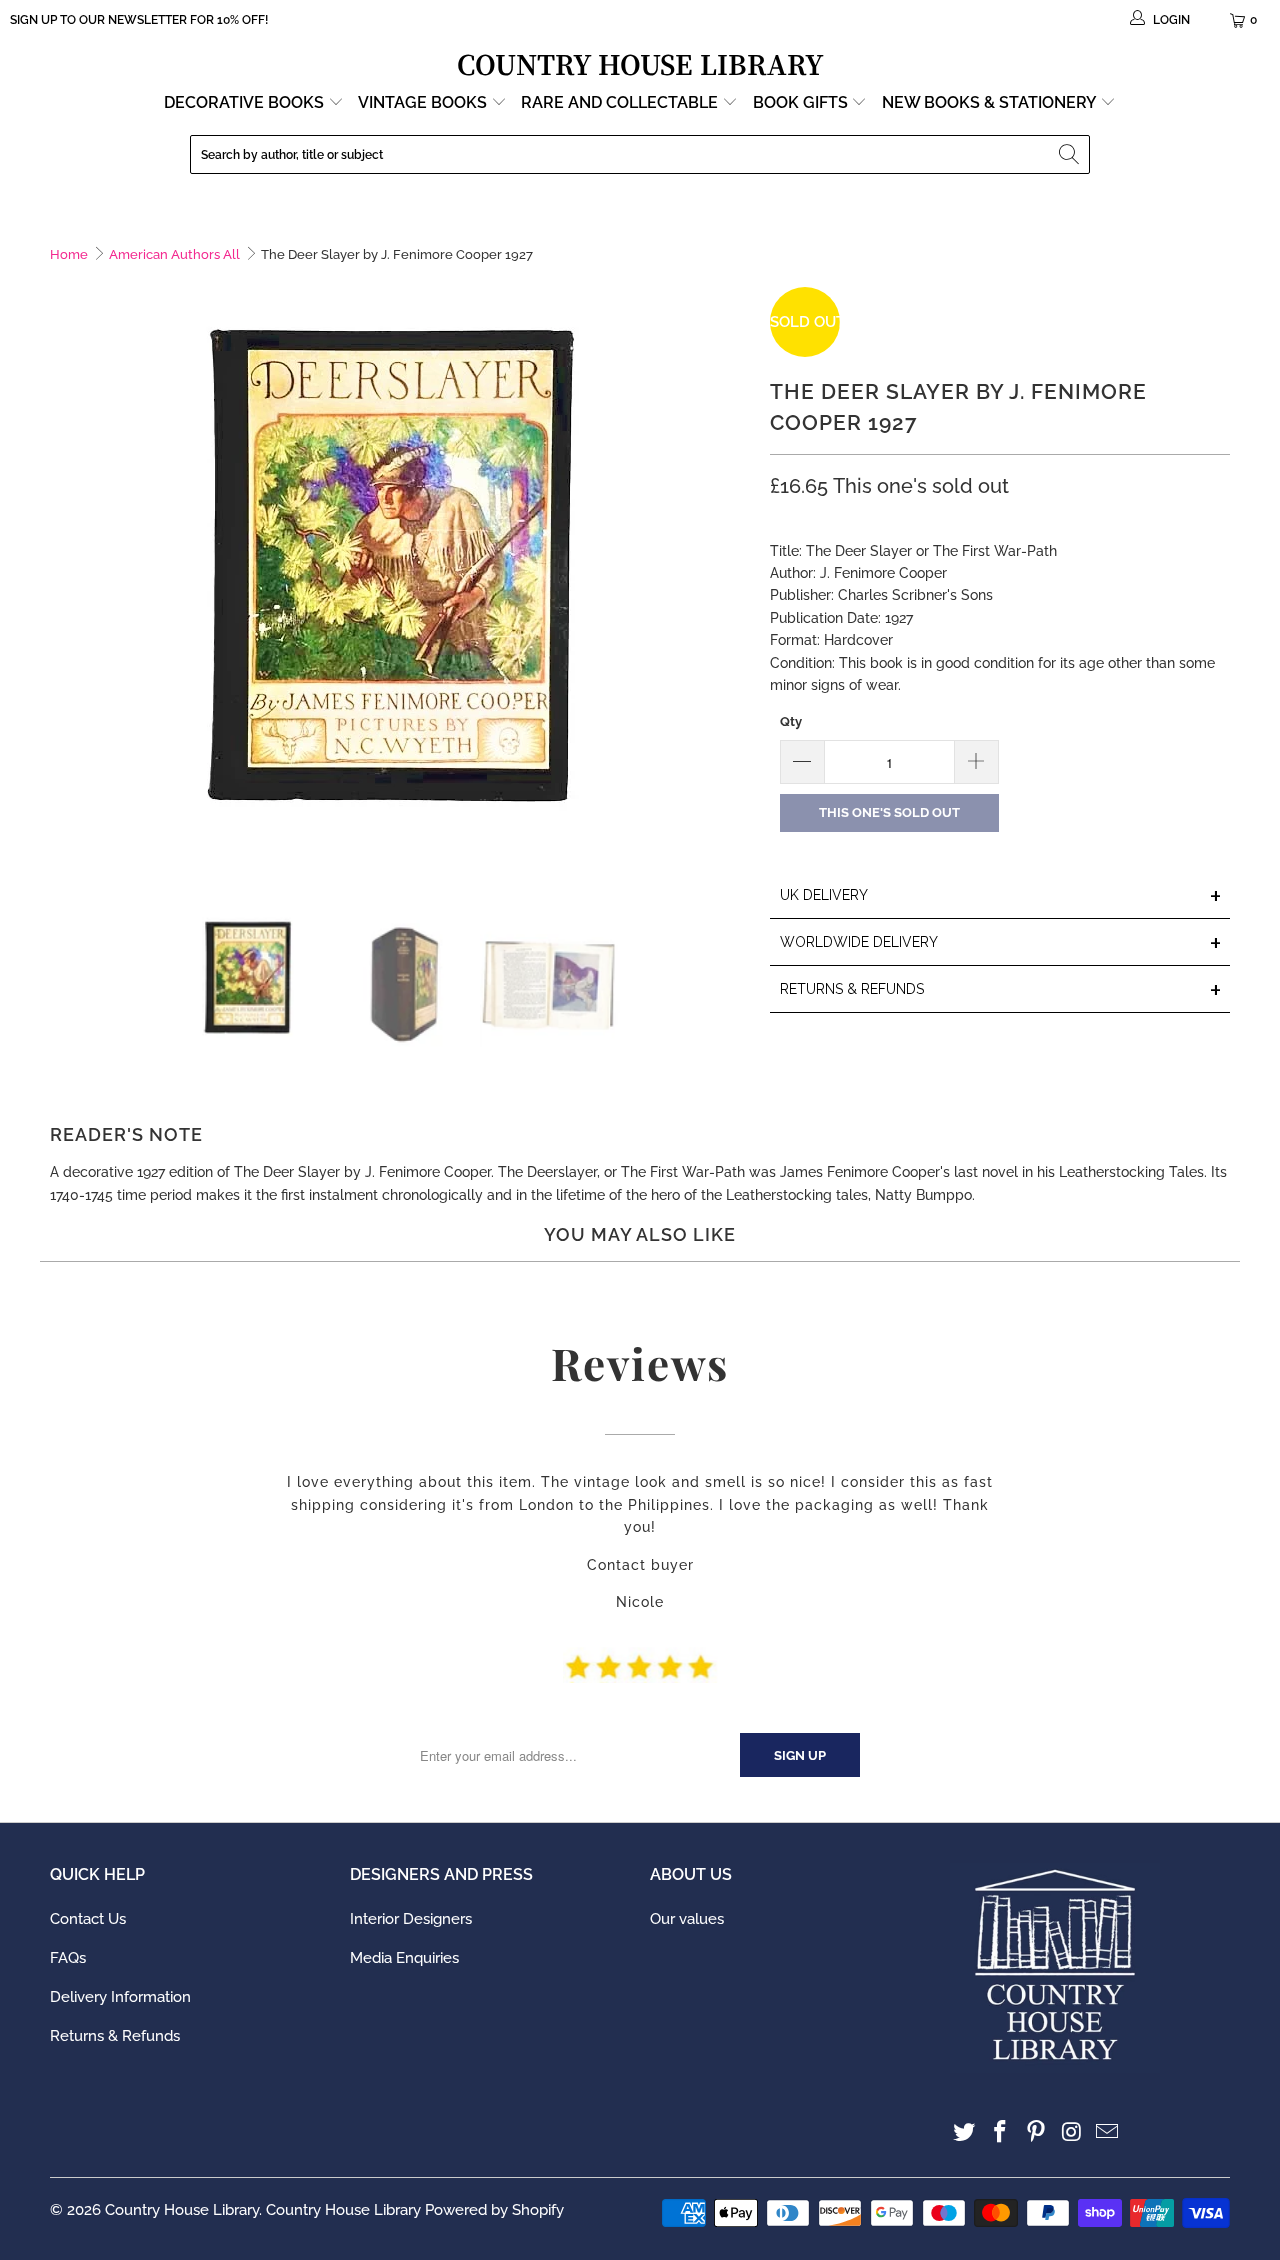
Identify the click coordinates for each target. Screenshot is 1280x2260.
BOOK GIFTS (802, 102)
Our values (687, 1919)
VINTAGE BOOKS (422, 102)
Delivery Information (120, 1997)
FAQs (68, 1958)
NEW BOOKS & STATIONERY (991, 102)
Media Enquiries (404, 1958)
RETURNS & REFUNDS (1001, 990)
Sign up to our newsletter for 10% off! (139, 20)
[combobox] (640, 154)
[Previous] (65, 584)
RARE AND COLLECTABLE (621, 102)
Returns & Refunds (115, 2036)
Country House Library (182, 2210)
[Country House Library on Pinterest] (1036, 2132)
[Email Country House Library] (1108, 2132)
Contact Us (88, 1919)
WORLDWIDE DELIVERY (1001, 943)
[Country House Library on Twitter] (965, 2132)
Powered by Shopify (494, 2210)
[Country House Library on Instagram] (1072, 2132)
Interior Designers (411, 1919)
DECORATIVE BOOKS (246, 102)
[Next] (735, 584)
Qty (791, 721)
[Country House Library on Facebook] (1001, 2132)
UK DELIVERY (1001, 896)
